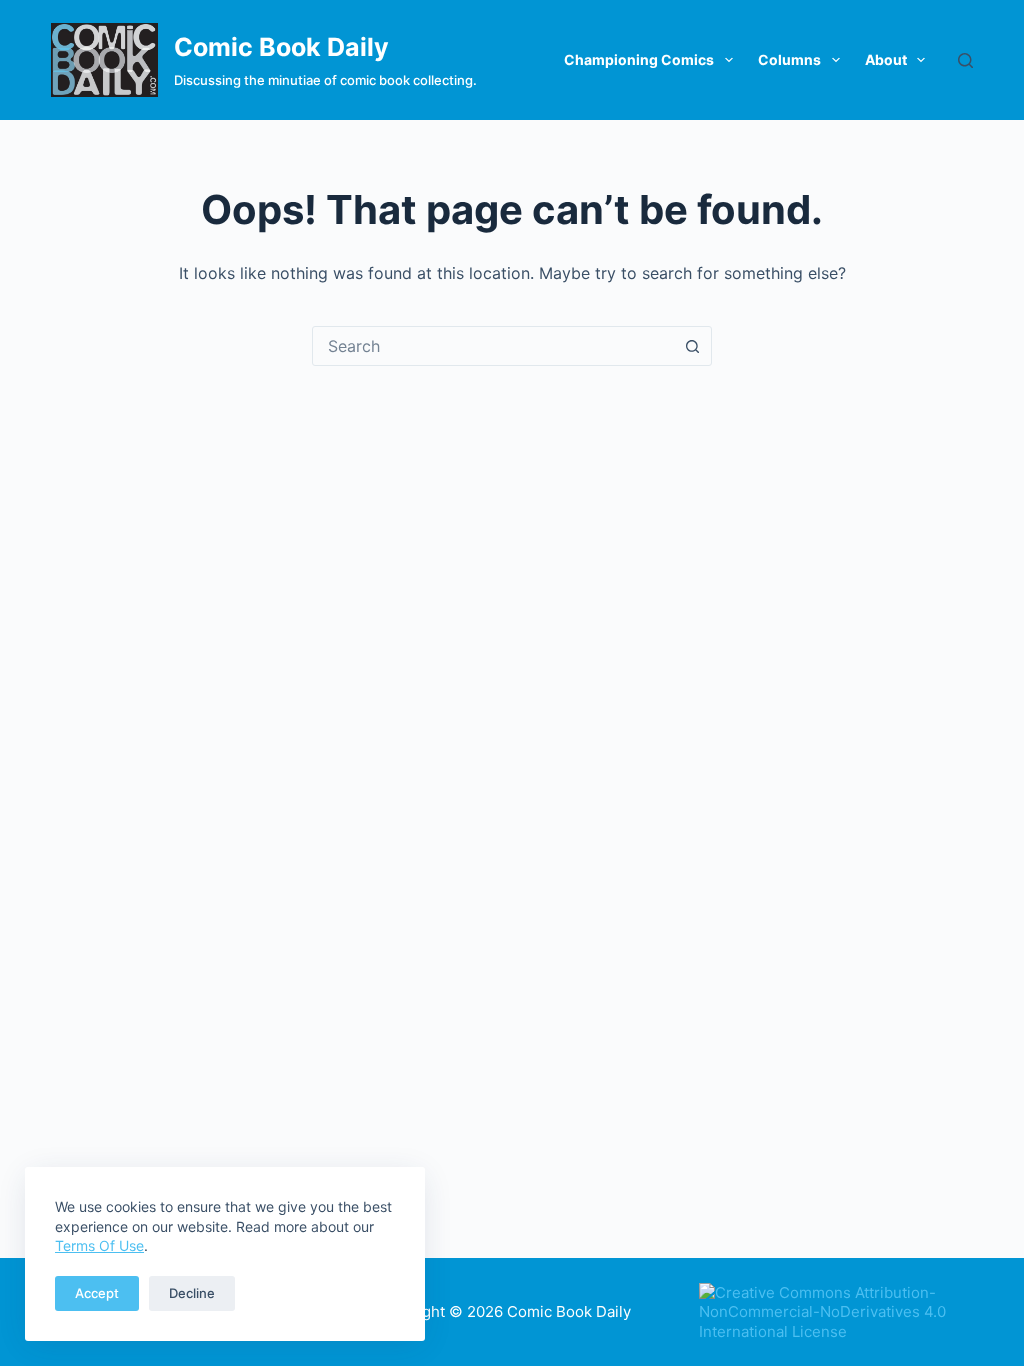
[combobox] (493, 346)
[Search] (965, 60)
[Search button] (692, 346)
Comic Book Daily (281, 47)
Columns (789, 59)
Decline (192, 1293)
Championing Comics (639, 59)
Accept (97, 1293)
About (886, 59)
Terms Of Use (99, 1245)
